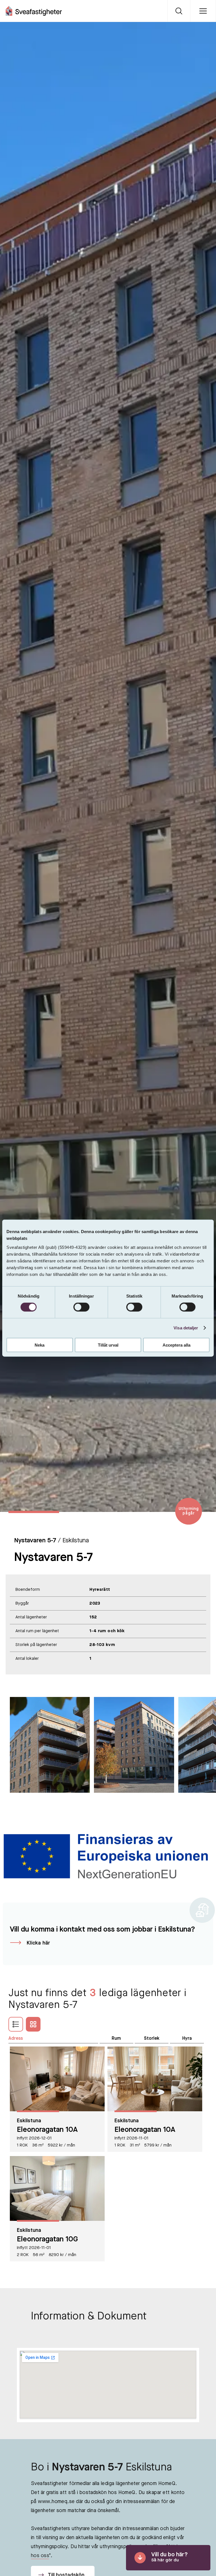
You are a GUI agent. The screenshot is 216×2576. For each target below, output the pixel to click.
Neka (40, 1345)
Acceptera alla (176, 1345)
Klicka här (38, 1943)
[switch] (81, 1307)
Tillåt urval (108, 1345)
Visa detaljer (186, 1328)
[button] (202, 1808)
